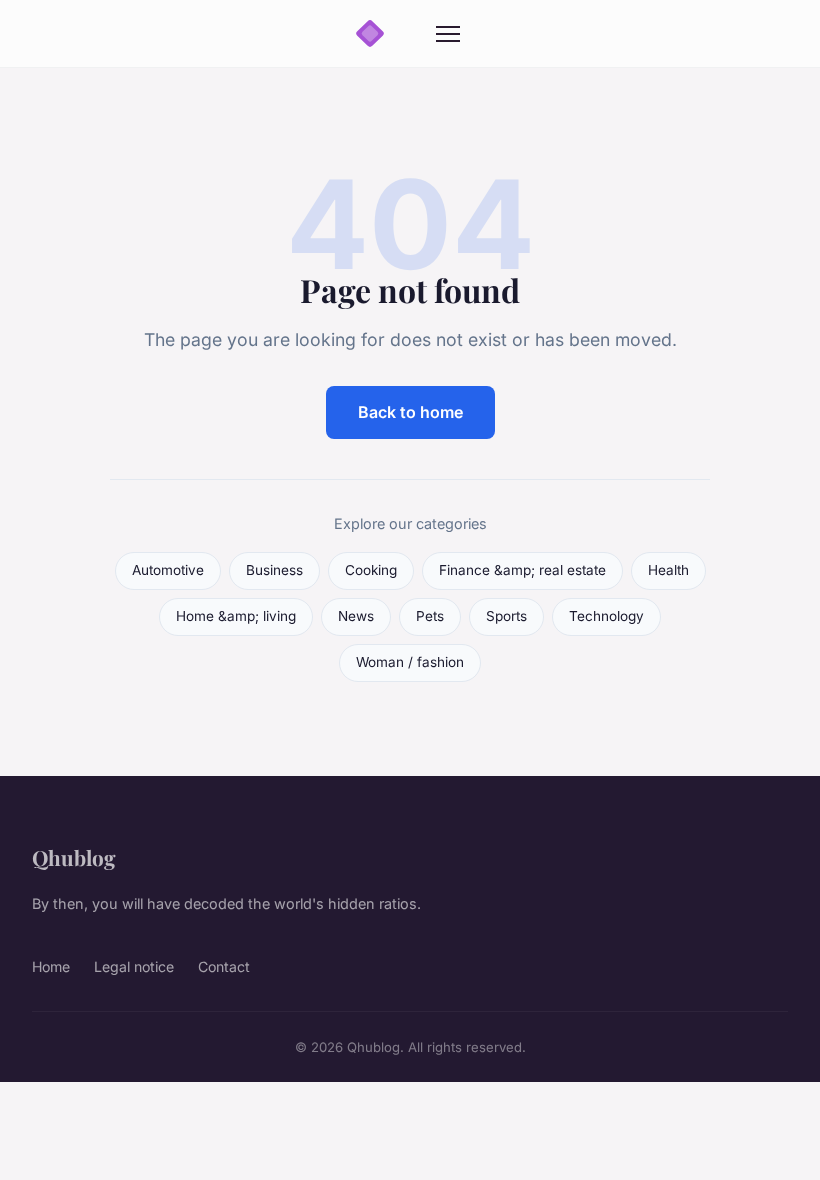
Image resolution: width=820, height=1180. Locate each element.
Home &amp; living (236, 616)
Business (274, 570)
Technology (606, 616)
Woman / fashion (410, 662)
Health (668, 570)
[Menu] (448, 34)
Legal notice (134, 966)
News (356, 616)
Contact (224, 966)
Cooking (371, 570)
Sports (506, 616)
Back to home (410, 412)
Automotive (168, 570)
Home (51, 966)
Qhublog (74, 857)
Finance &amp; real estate (522, 570)
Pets (430, 616)
